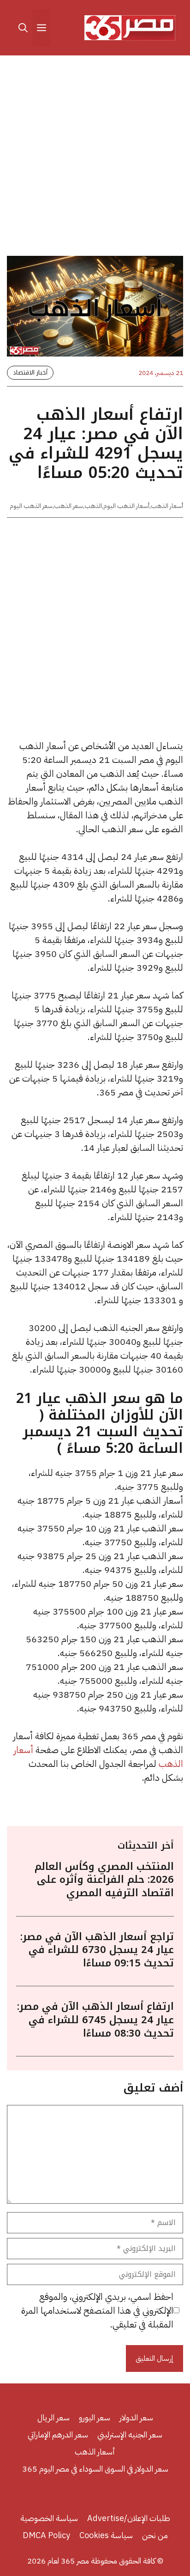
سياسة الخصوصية (49, 2518)
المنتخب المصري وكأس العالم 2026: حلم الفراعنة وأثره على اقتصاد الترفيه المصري (104, 1880)
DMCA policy (46, 2535)
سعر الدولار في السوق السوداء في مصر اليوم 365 (95, 2469)
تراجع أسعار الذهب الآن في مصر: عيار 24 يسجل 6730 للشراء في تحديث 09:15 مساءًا (97, 1950)
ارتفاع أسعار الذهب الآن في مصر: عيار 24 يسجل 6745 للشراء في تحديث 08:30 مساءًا (95, 2020)
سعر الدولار (136, 2417)
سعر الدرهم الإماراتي (58, 2434)
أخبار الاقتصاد (30, 372)
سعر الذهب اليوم (31, 506)
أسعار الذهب (167, 506)
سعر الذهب (68, 506)
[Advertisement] (95, 157)
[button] (23, 28)
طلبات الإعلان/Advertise (129, 2518)
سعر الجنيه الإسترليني (130, 2434)
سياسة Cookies (106, 2535)
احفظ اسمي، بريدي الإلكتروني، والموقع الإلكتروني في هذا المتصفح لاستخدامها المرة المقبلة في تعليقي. (97, 2310)
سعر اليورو (95, 2417)
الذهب (93, 506)
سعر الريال (53, 2417)
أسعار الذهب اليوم (126, 506)
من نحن (155, 2535)
